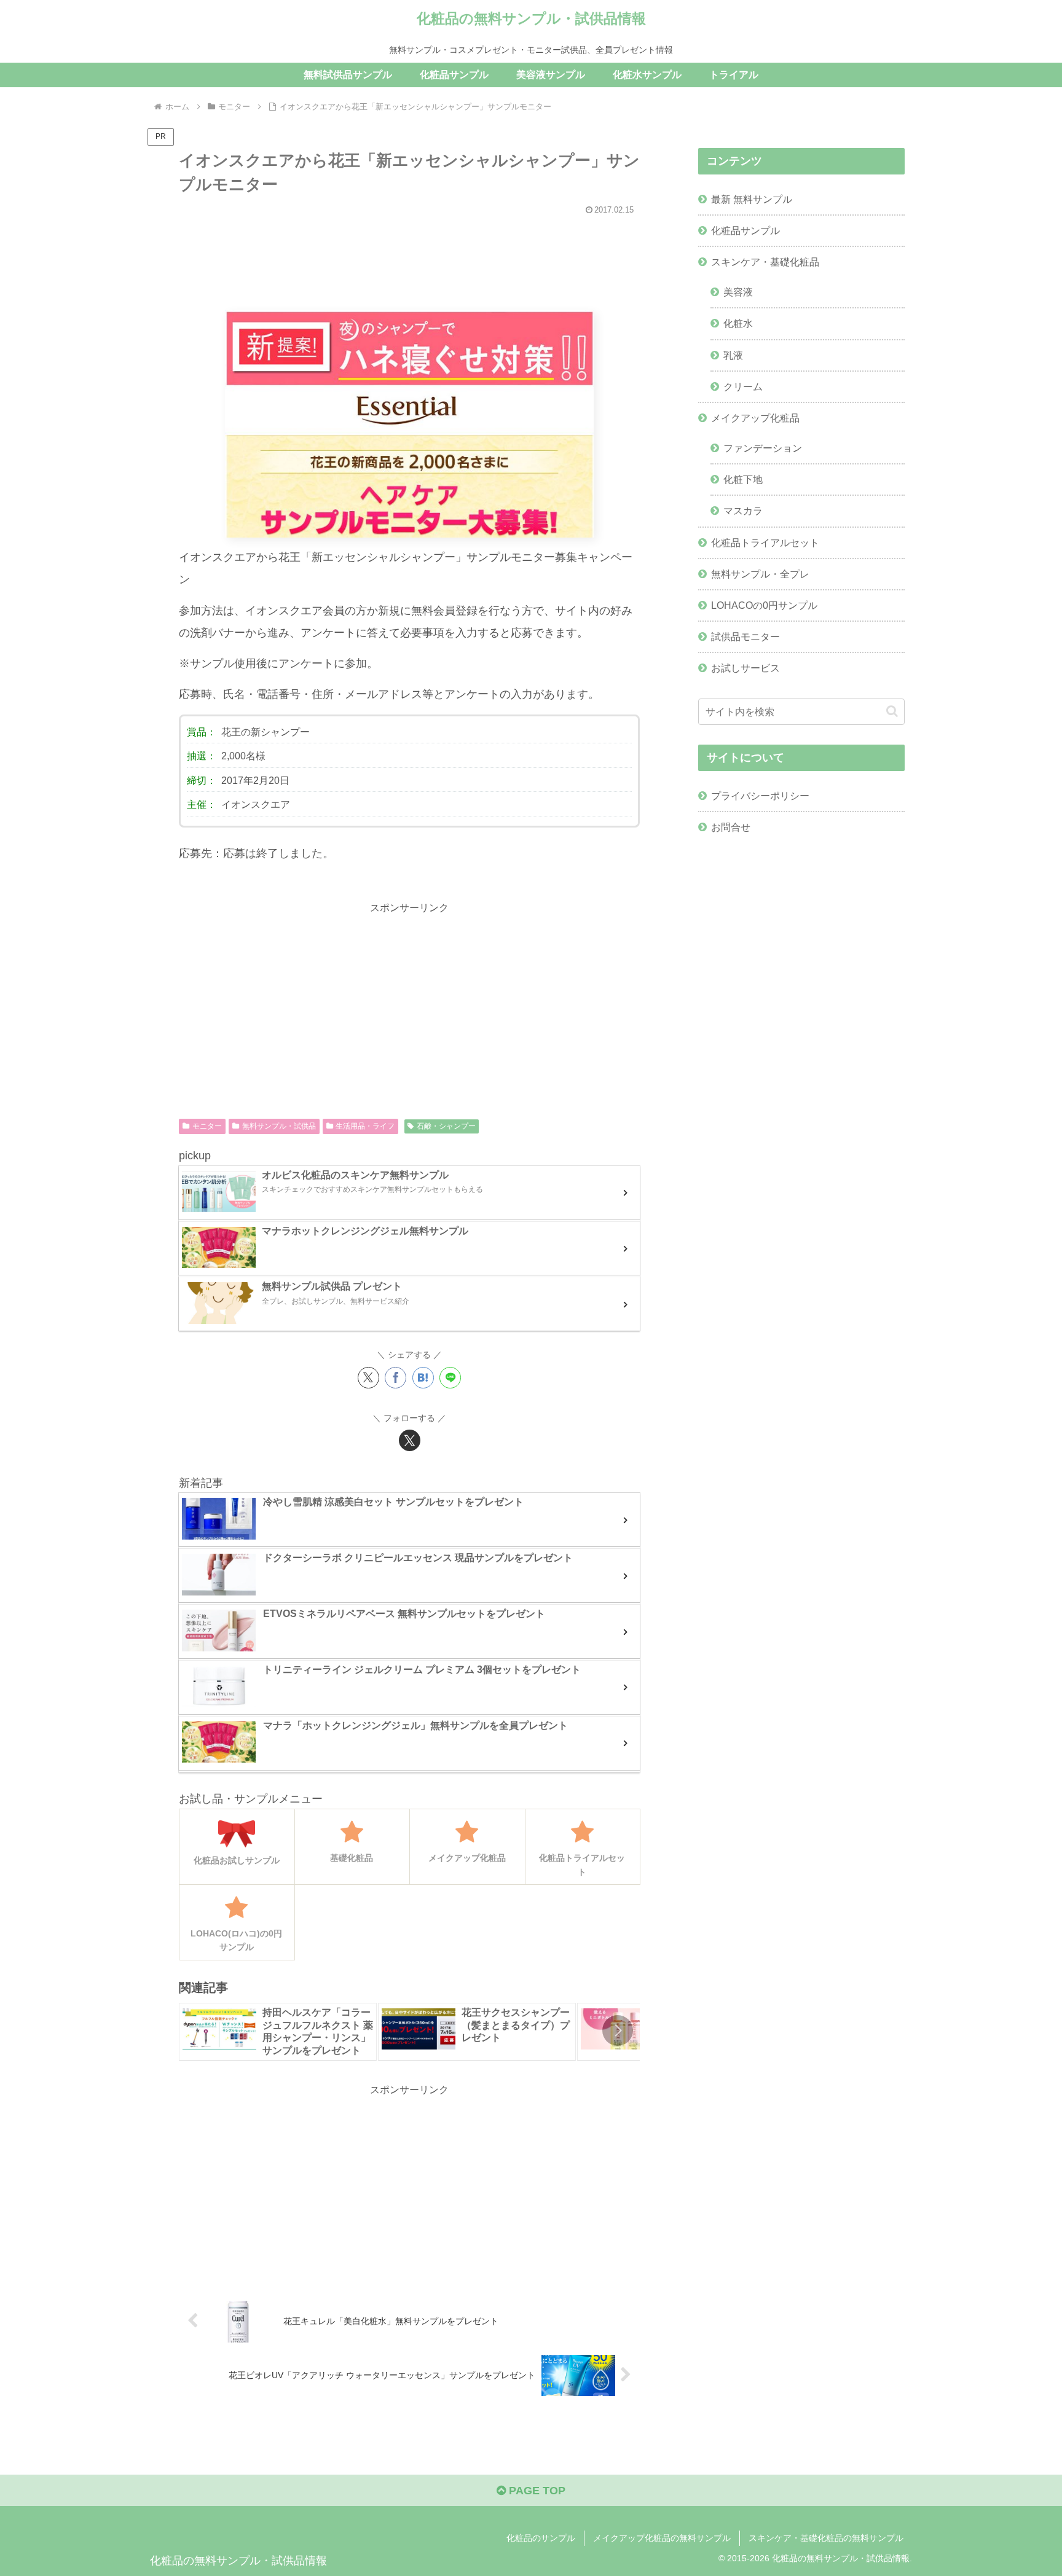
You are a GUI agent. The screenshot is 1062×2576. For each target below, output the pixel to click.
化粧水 (738, 323)
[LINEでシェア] (450, 1378)
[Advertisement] (409, 257)
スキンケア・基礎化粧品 (765, 262)
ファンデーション (763, 448)
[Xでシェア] (368, 1378)
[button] (618, 2030)
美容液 (738, 292)
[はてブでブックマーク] (423, 1378)
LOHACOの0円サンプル (764, 605)
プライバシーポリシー (760, 796)
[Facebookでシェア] (395, 1378)
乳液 (733, 355)
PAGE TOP (536, 2491)
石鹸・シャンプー (446, 1126)
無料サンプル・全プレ (760, 574)
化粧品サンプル (745, 230)
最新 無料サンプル (752, 199)
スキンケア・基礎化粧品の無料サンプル (826, 2538)
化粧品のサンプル (541, 2538)
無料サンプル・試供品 (279, 1126)
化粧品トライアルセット (765, 542)
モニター (207, 1126)
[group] (278, 2032)
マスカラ (743, 511)
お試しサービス (745, 668)
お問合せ (731, 827)
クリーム (743, 386)
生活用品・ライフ (365, 1126)
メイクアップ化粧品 (755, 418)
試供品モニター (745, 636)
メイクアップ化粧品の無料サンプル (662, 2538)
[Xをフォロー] (410, 1440)
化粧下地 (743, 479)
